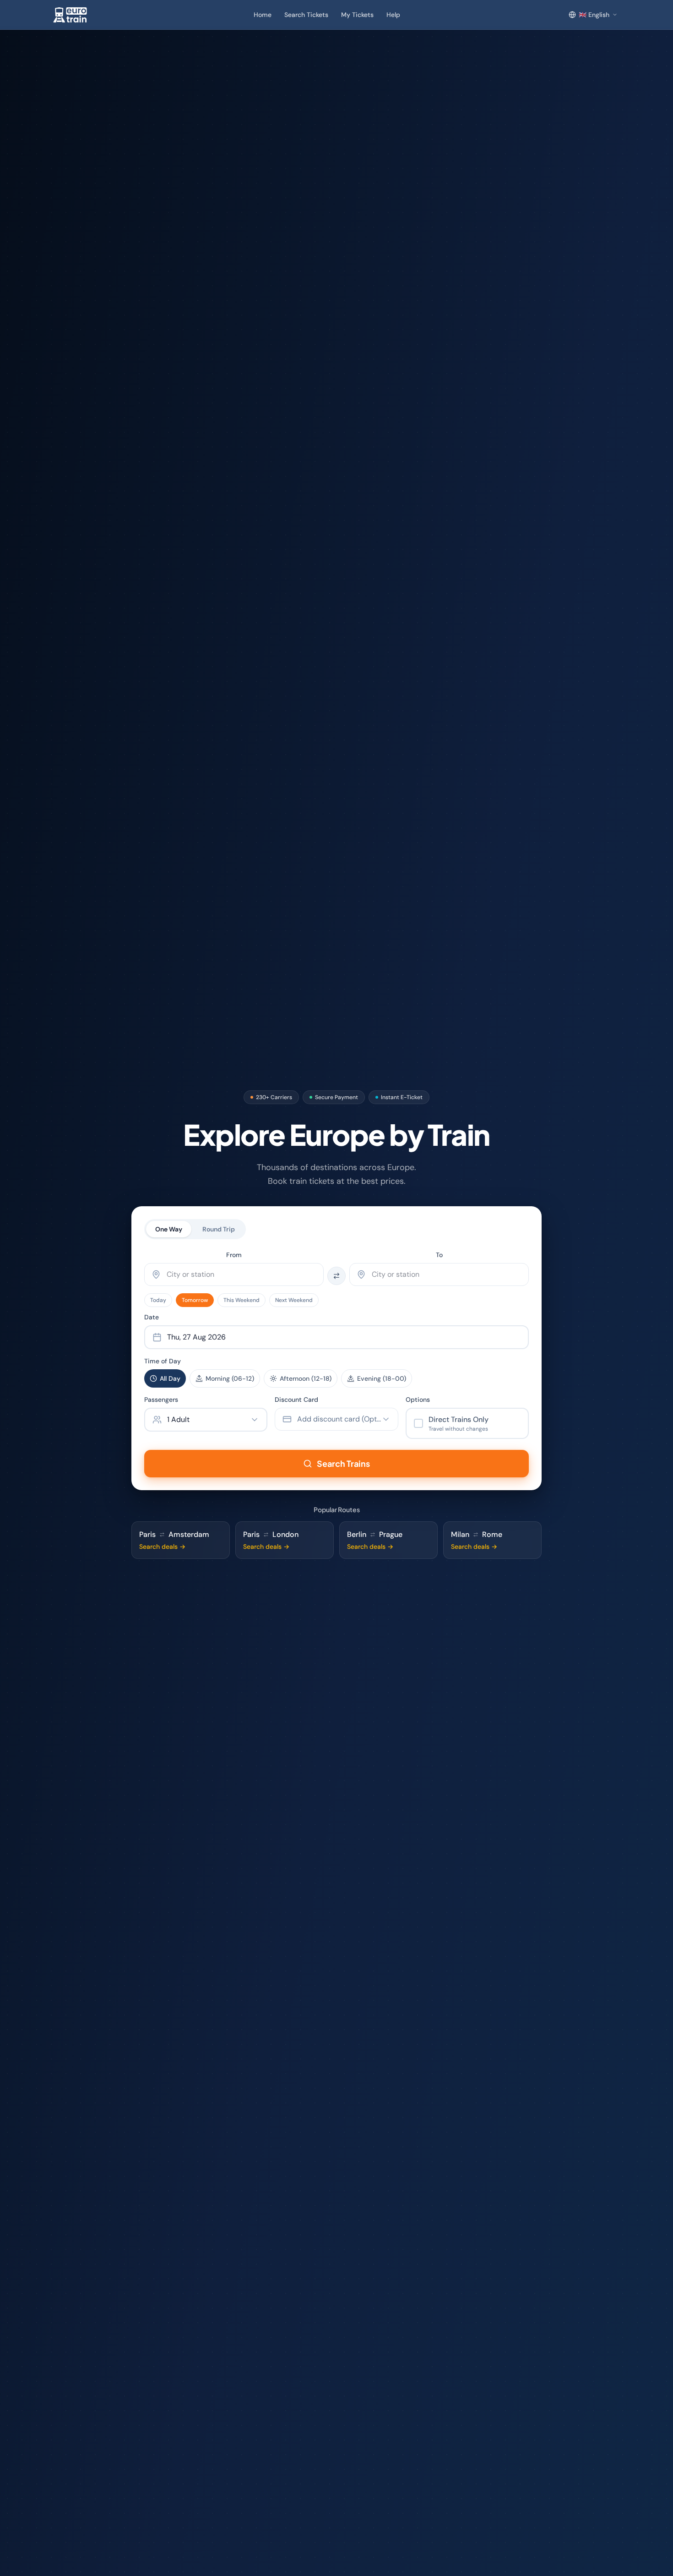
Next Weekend (294, 1300)
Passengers (161, 1400)
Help (393, 15)
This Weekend (242, 1300)
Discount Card (296, 1400)
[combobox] (234, 1274)
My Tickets (357, 15)
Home (263, 15)
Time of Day (163, 1361)
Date (152, 1317)
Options (418, 1400)
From (234, 1255)
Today (158, 1300)
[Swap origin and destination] (336, 1276)
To (439, 1255)
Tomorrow (195, 1300)
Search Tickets (306, 15)
